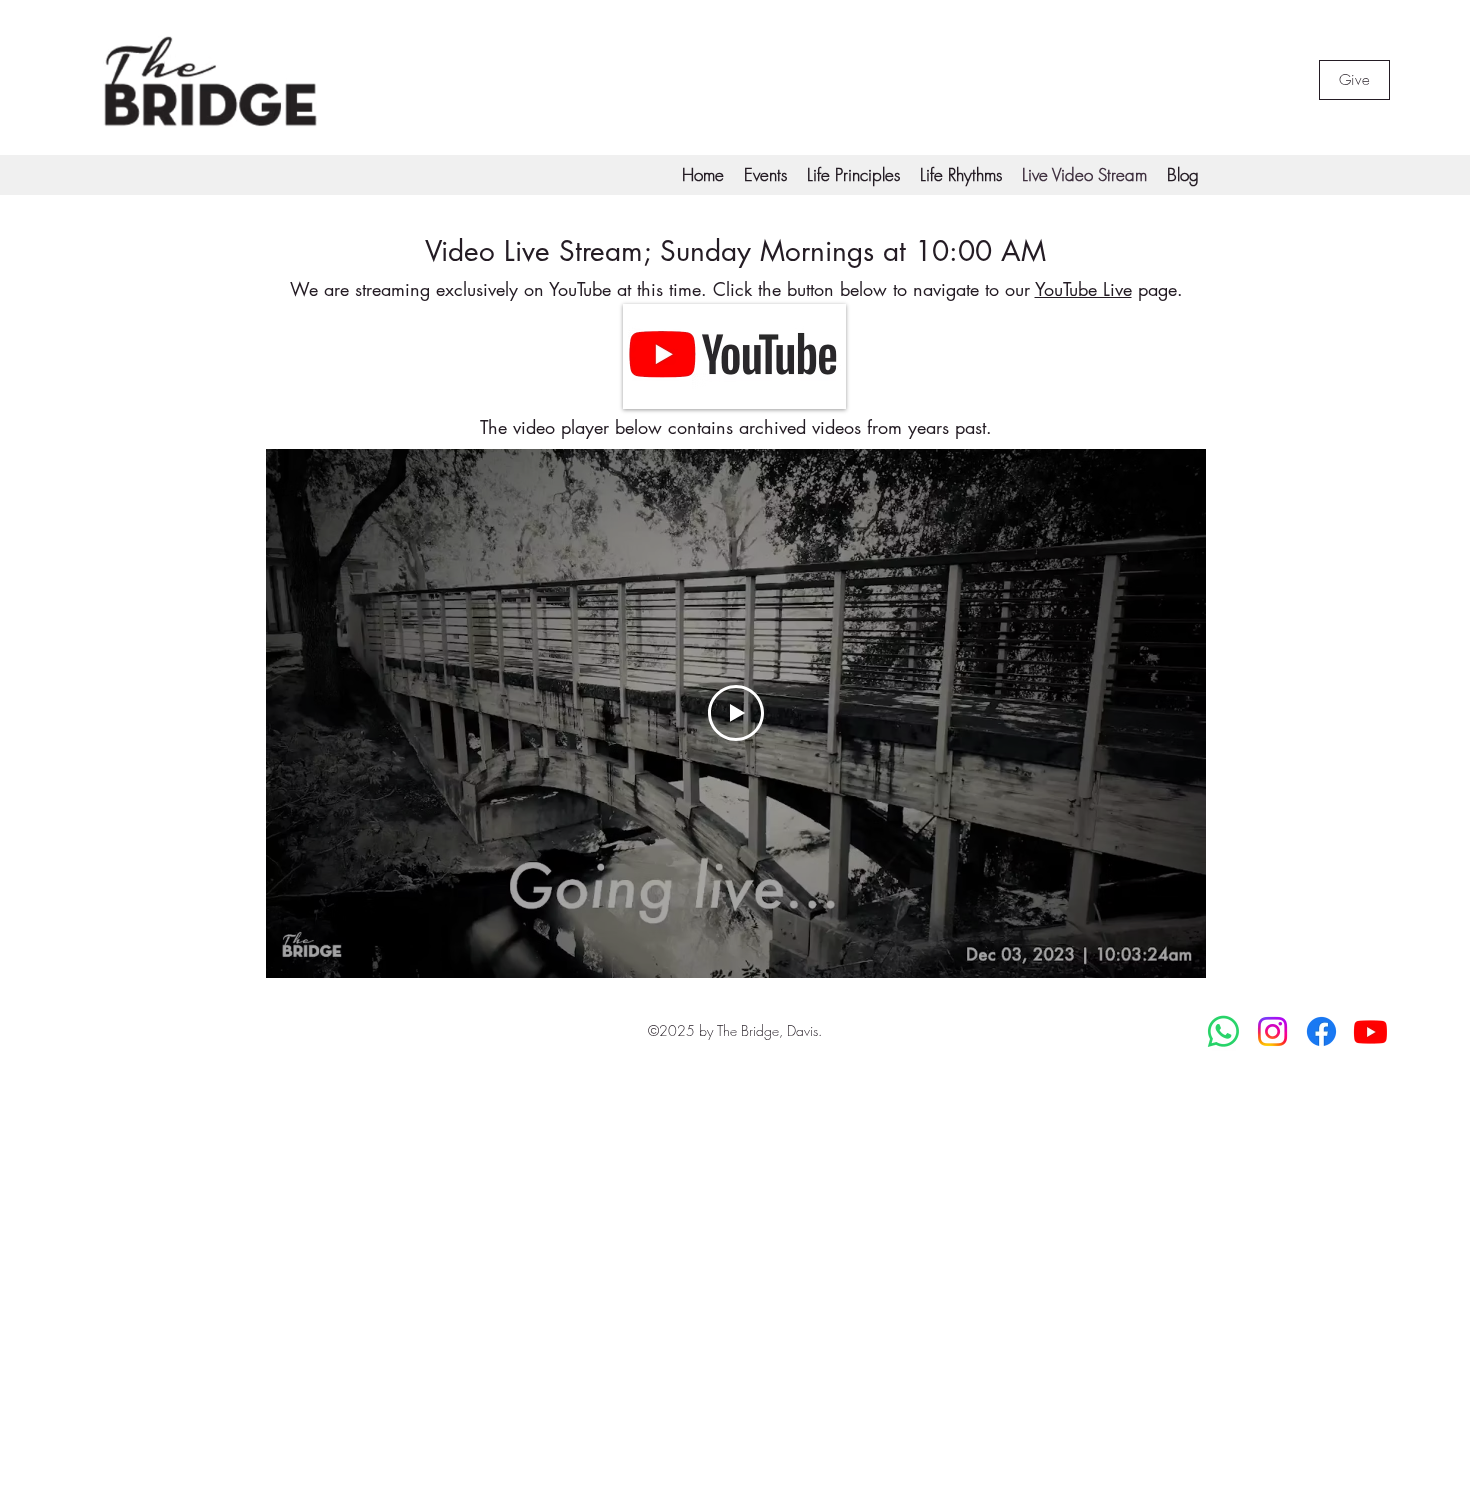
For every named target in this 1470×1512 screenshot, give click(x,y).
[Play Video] (736, 713)
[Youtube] (1370, 1031)
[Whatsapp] (1223, 1031)
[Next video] (1164, 713)
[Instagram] (1272, 1031)
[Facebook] (1321, 1031)
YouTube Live (1083, 289)
